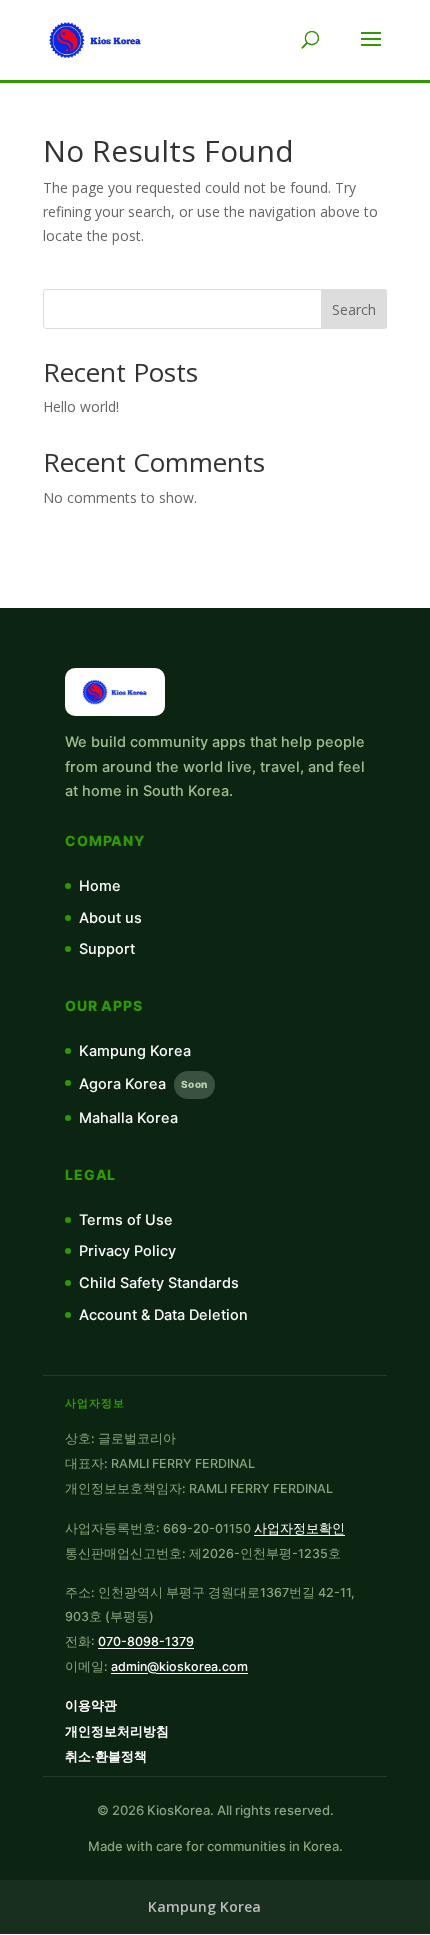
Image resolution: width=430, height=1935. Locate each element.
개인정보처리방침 (117, 1731)
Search (354, 309)
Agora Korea (143, 1084)
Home (100, 886)
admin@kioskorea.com (179, 1666)
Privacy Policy (127, 1251)
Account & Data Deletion (163, 1315)
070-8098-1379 (146, 1641)
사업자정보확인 (299, 1528)
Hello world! (81, 406)
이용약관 (91, 1705)
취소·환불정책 (106, 1756)
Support (107, 949)
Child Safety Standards (159, 1283)
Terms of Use (126, 1220)
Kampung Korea (135, 1051)
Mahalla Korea (128, 1118)
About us (110, 918)
